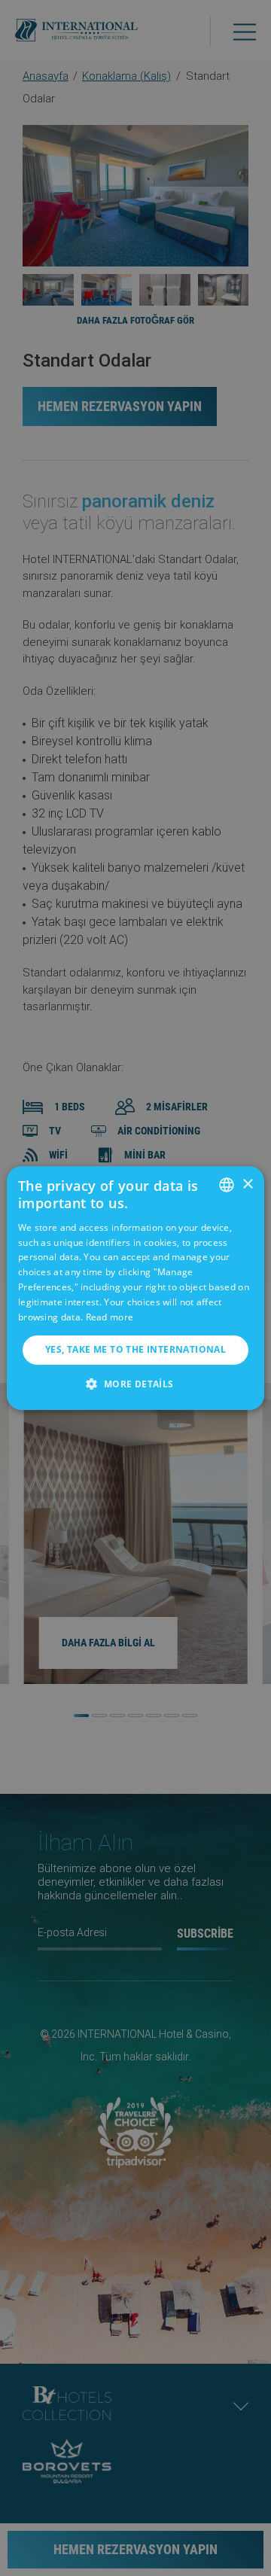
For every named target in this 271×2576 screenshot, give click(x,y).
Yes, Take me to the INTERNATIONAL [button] (135, 1349)
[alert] (135, 1288)
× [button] (247, 1184)
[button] (135, 1384)
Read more (110, 1317)
